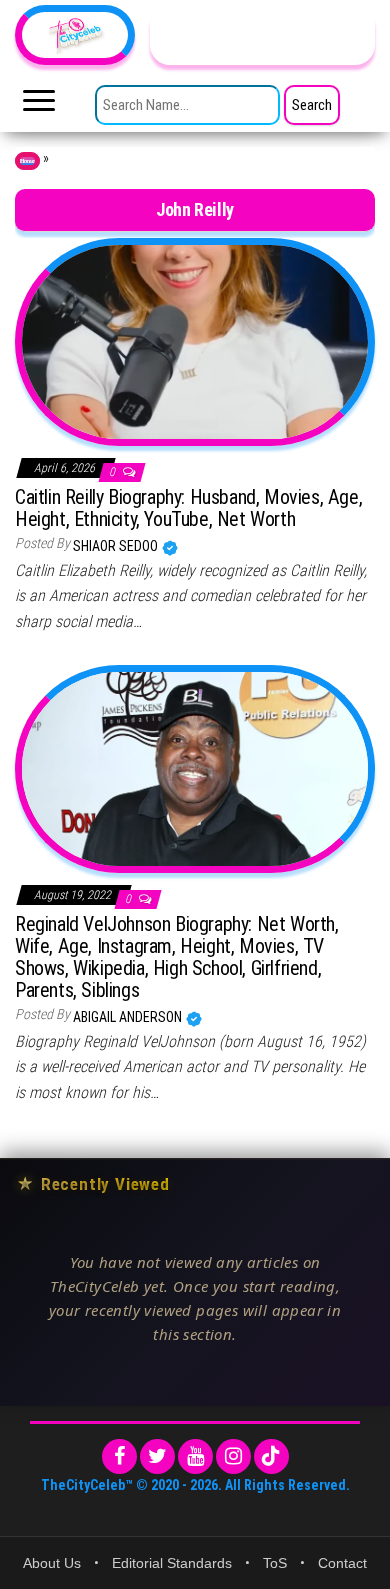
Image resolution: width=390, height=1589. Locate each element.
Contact (342, 1563)
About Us (52, 1563)
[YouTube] (195, 1456)
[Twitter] (157, 1456)
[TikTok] (271, 1456)
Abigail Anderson (129, 1017)
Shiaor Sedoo (117, 546)
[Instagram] (233, 1456)
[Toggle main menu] (39, 106)
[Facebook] (119, 1456)
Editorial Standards (172, 1563)
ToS (275, 1563)
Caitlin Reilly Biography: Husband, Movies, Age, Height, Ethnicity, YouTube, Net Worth (188, 508)
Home (27, 161)
